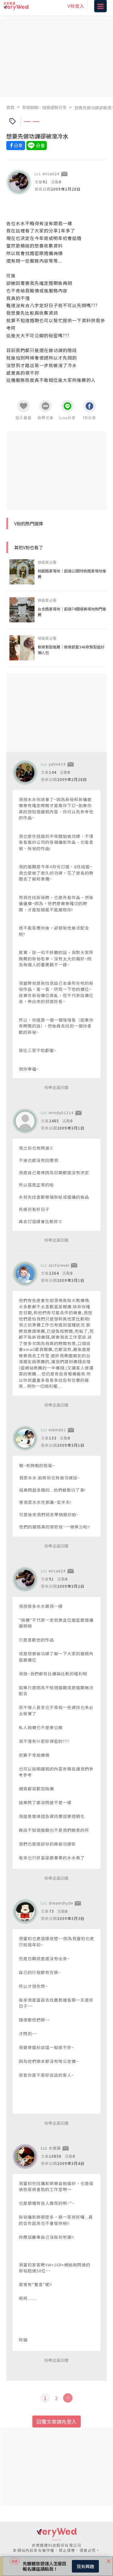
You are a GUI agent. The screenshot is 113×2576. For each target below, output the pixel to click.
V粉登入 (76, 9)
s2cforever (59, 1265)
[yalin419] (25, 773)
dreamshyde (61, 1903)
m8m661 (57, 1430)
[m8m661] (25, 1438)
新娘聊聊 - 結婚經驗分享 (44, 107)
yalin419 (57, 764)
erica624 (51, 174)
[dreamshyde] (25, 1912)
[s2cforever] (25, 1274)
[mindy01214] (25, 1121)
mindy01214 (61, 1112)
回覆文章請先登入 (56, 2421)
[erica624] (19, 182)
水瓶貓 (55, 2148)
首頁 (10, 107)
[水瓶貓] (25, 2156)
